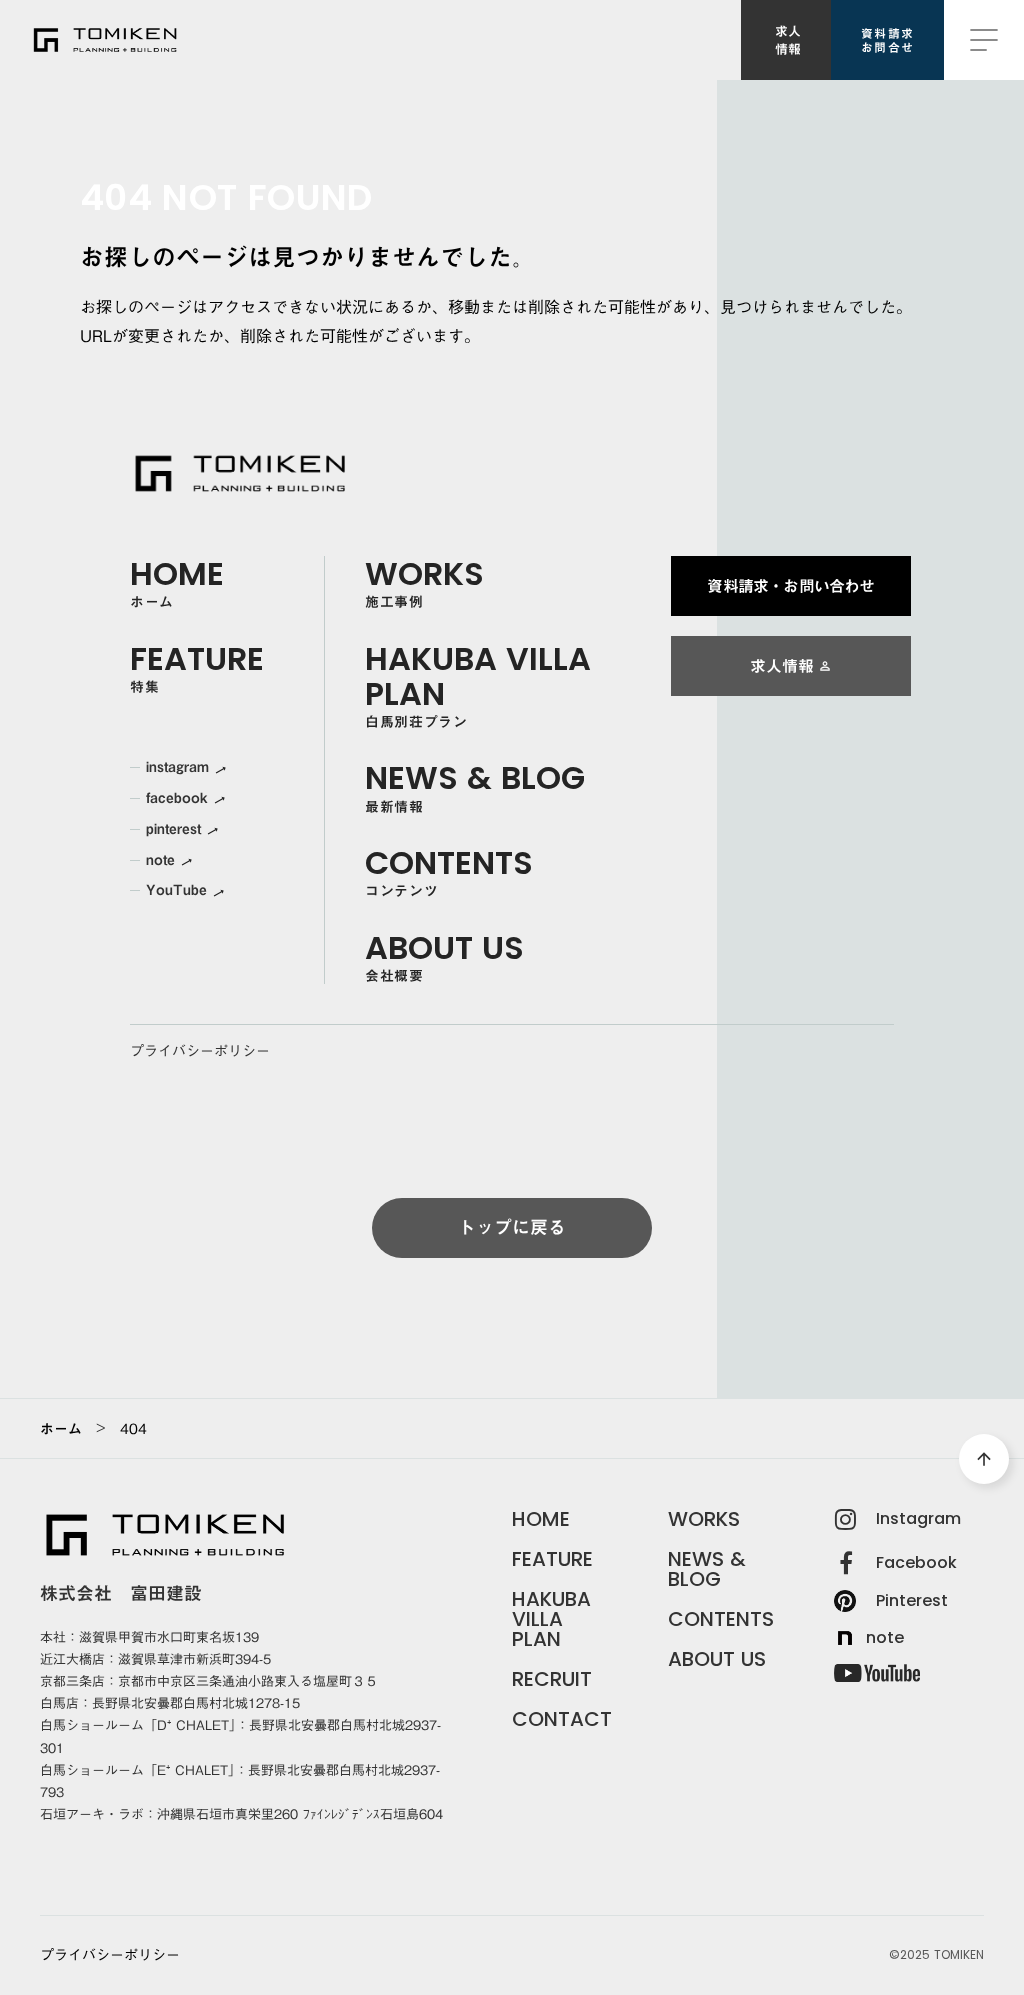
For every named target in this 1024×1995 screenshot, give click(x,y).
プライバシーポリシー (200, 1051)
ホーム (61, 1429)
